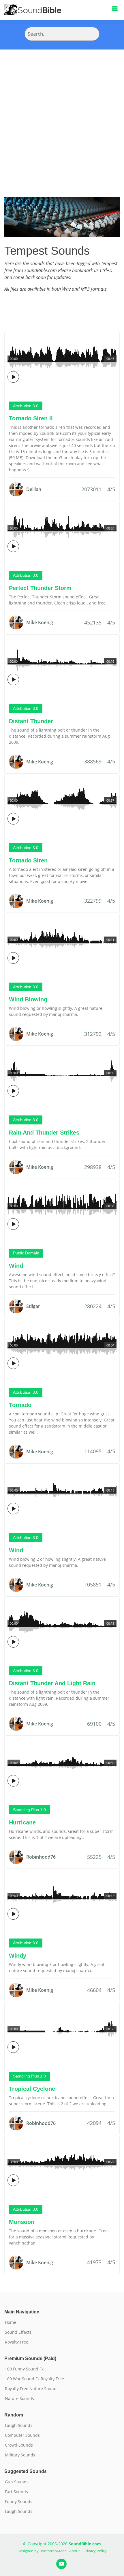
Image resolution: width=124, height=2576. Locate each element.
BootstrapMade (53, 2551)
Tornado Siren (28, 860)
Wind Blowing (28, 999)
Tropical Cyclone (32, 2089)
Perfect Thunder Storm (40, 588)
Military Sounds (20, 2455)
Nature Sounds (19, 2399)
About (75, 2551)
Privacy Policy (95, 2551)
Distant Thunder (31, 721)
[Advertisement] (62, 115)
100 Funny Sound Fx (24, 2369)
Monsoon (22, 2222)
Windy (18, 1956)
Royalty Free (17, 2342)
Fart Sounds (16, 2492)
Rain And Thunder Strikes (44, 1133)
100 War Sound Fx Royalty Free (34, 2379)
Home (11, 2322)
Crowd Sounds (19, 2445)
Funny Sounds (19, 2502)
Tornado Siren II (31, 418)
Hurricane (22, 1822)
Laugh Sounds (19, 2425)
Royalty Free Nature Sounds (32, 2389)
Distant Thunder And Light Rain (52, 1683)
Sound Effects (18, 2332)
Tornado (20, 1405)
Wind (16, 1266)
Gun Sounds (17, 2482)
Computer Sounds (22, 2435)
